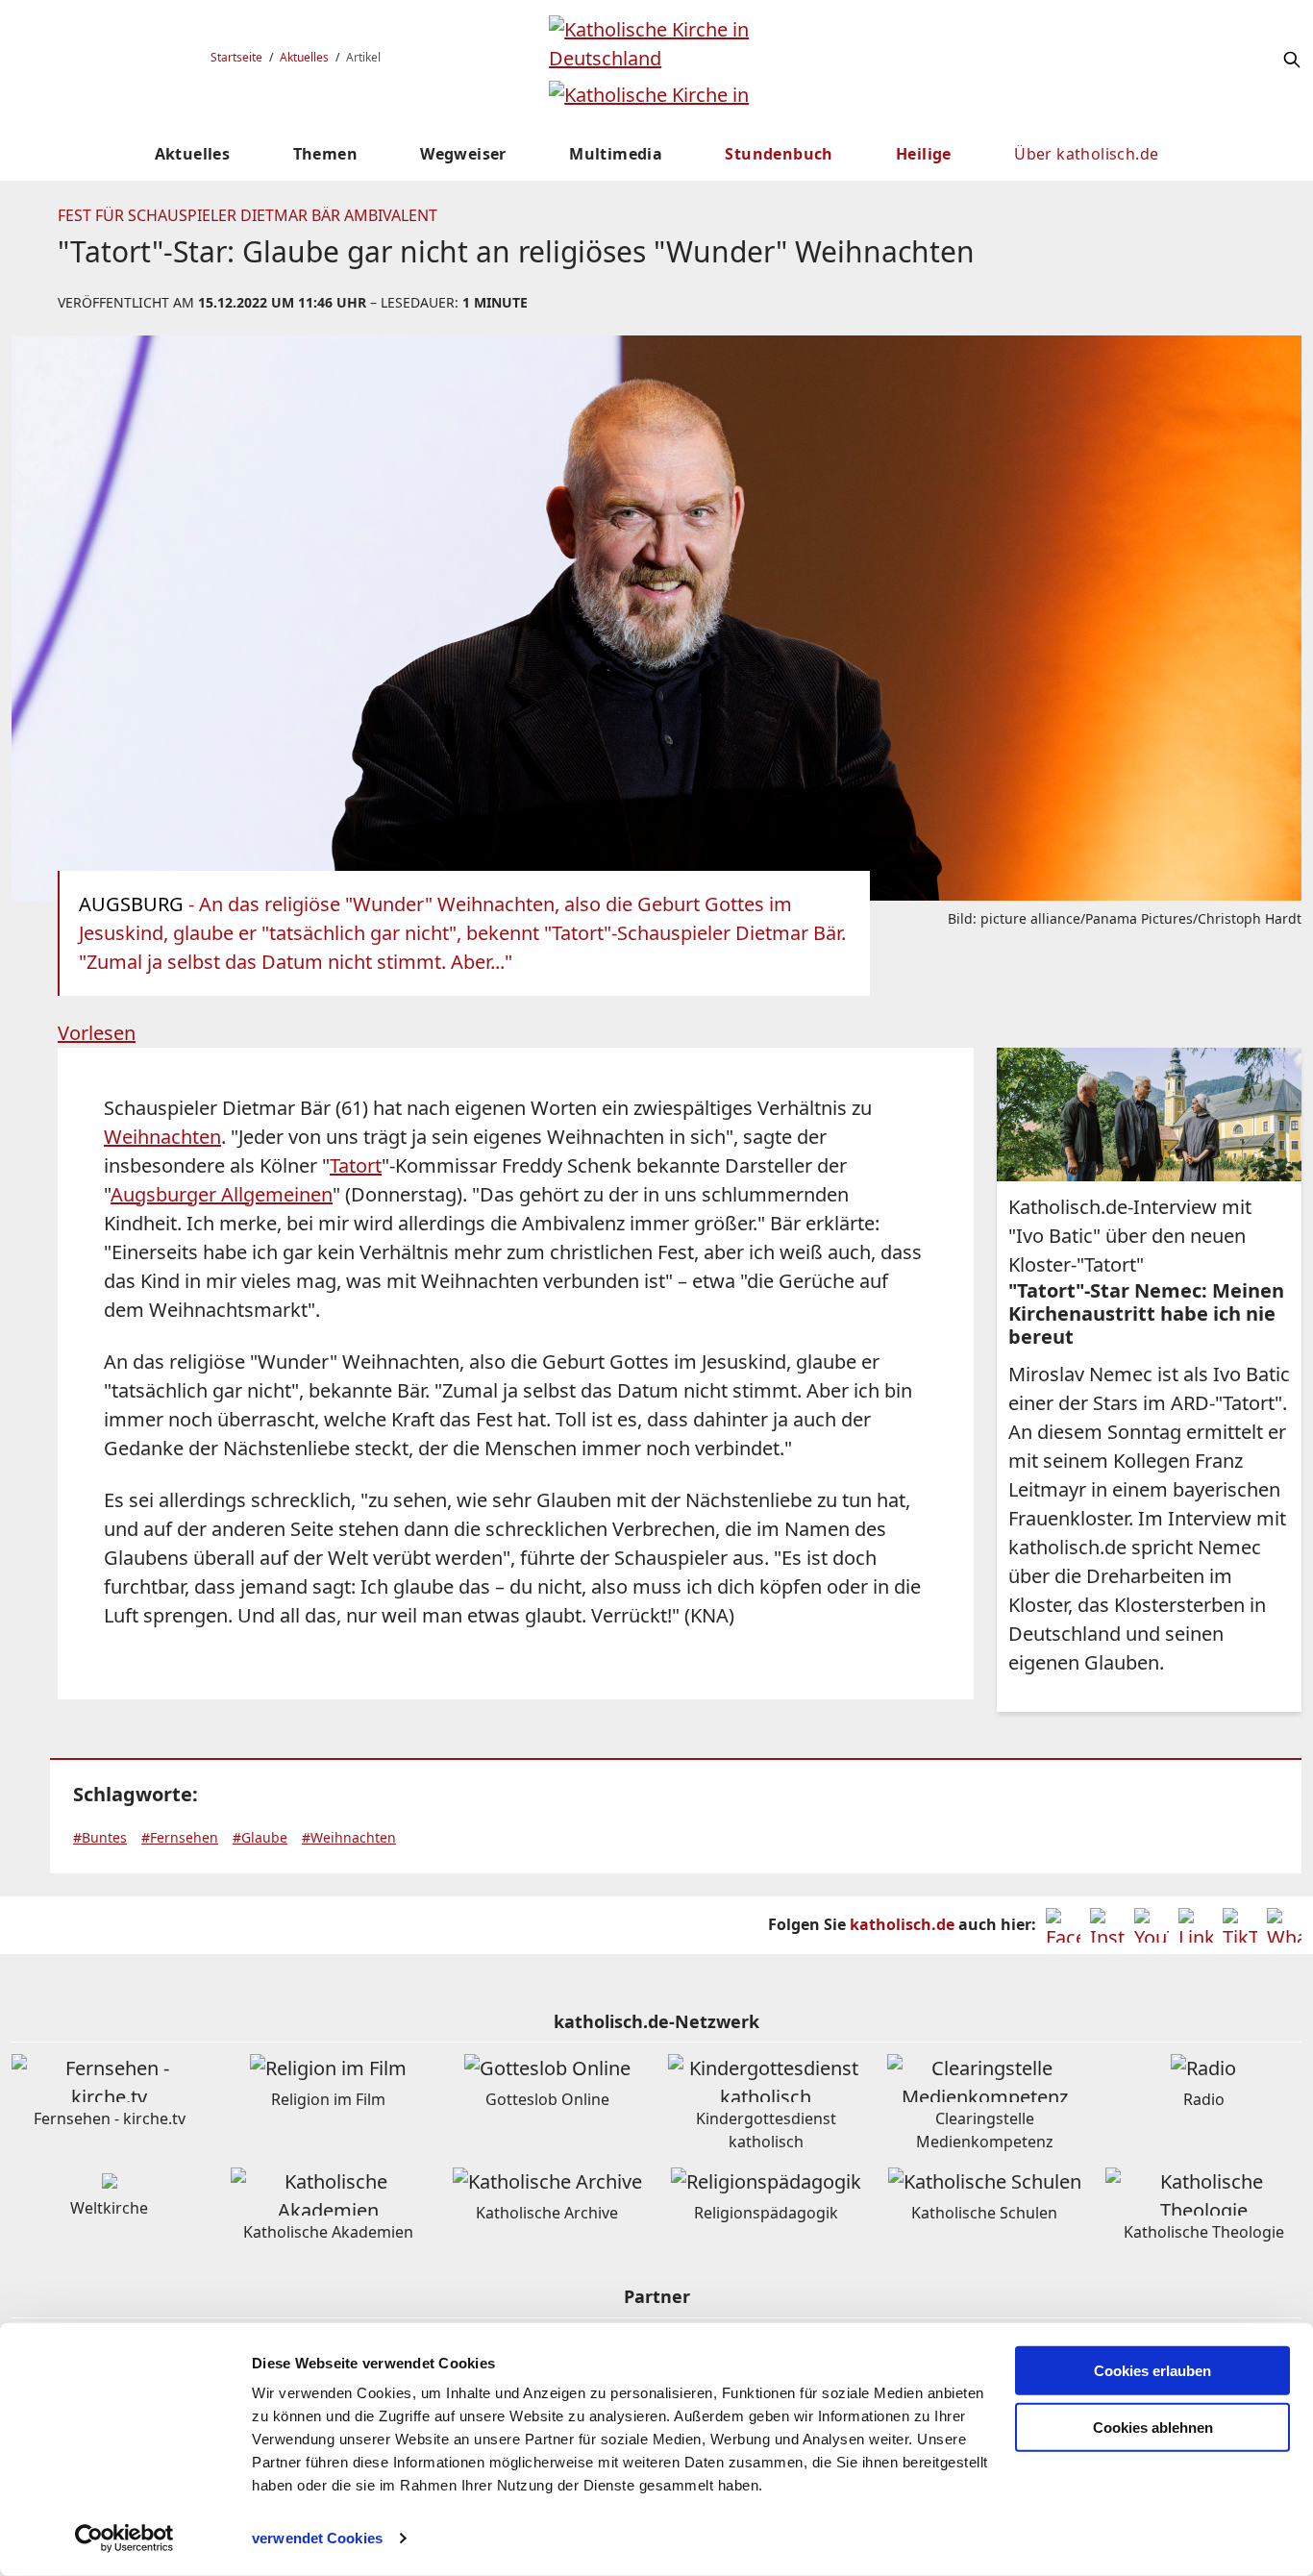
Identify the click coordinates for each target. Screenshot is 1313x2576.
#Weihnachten (349, 1837)
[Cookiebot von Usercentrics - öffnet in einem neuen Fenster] (124, 2539)
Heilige (924, 154)
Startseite (236, 57)
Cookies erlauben (1152, 2371)
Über (1086, 154)
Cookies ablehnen (1153, 2427)
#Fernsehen (180, 1837)
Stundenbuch (779, 154)
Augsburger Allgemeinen (222, 1194)
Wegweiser (463, 154)
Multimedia (616, 154)
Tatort (356, 1165)
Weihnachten (162, 1137)
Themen (325, 154)
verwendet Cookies (317, 2538)
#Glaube (260, 1837)
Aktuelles (304, 57)
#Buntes (100, 1837)
